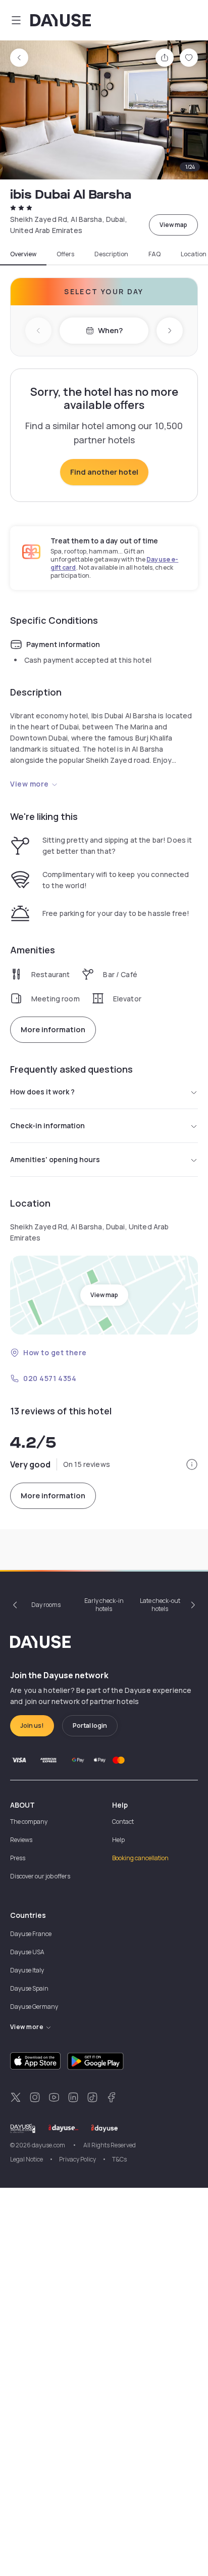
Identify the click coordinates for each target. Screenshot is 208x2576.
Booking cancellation (140, 1858)
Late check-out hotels (160, 1605)
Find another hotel (104, 472)
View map (173, 225)
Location (194, 254)
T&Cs (119, 2159)
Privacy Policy (77, 2159)
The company (29, 1822)
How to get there (55, 1352)
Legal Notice (27, 2159)
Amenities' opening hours (55, 1159)
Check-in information (47, 1125)
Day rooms (46, 1605)
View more (30, 784)
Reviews (21, 1840)
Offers (65, 254)
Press (18, 1858)
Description (111, 254)
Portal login (90, 1726)
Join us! (32, 1726)
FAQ (154, 254)
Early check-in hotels (104, 1605)
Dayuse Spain (29, 1988)
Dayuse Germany (34, 2007)
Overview (23, 254)
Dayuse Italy (27, 1970)
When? (110, 330)
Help (118, 1840)
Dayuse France (31, 1934)
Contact (123, 1822)
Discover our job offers (40, 1876)
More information (53, 1029)
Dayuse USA (27, 1952)
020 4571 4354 (50, 1378)
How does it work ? (42, 1092)
